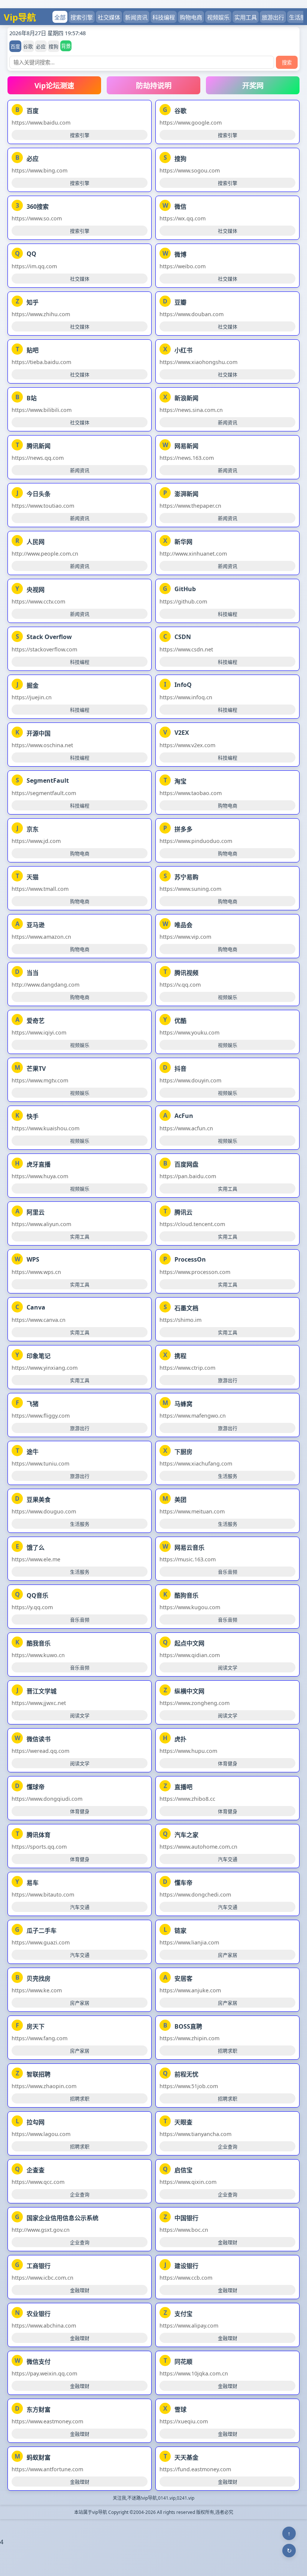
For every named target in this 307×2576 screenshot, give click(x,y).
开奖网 (253, 85)
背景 (66, 46)
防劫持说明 (154, 85)
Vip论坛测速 (54, 85)
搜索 (287, 62)
